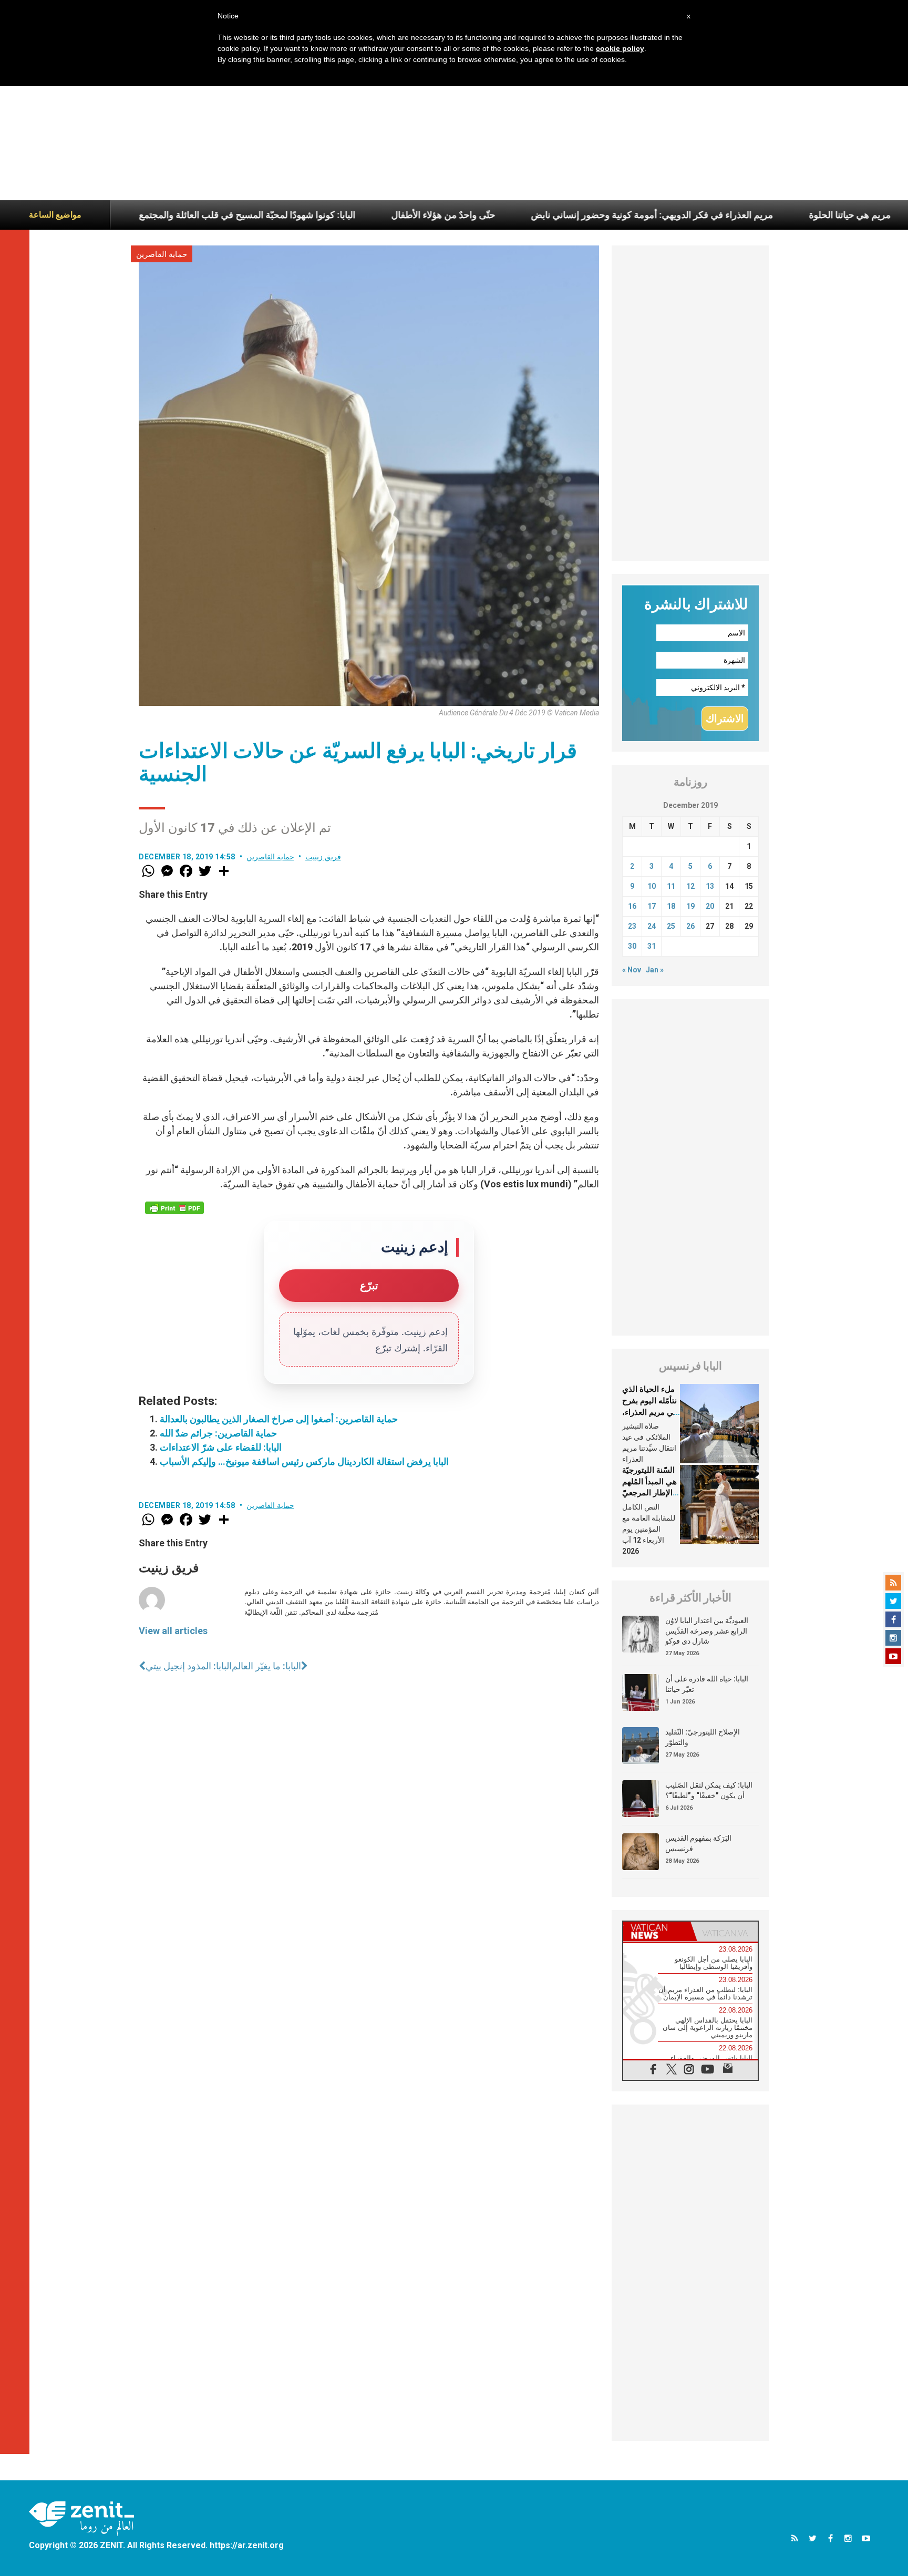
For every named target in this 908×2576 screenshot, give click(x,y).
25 (671, 926)
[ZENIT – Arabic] (81, 2518)
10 (652, 886)
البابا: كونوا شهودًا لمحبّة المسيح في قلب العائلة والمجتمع (145, 215)
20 (710, 906)
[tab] (657, 1931)
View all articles (173, 1631)
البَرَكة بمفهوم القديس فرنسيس (698, 1843)
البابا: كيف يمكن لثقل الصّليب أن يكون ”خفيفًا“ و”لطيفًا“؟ (709, 1790)
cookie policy (620, 48)
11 (671, 886)
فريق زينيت (323, 857)
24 (652, 926)
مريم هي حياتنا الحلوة (748, 215)
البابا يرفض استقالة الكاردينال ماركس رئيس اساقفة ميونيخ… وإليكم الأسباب (304, 1461)
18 (671, 906)
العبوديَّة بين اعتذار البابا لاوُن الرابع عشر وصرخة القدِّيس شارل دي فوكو (707, 1631)
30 (632, 946)
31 (652, 946)
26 (690, 926)
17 (652, 906)
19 (690, 906)
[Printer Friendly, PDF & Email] (174, 1208)
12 (690, 886)
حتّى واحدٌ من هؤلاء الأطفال (341, 215)
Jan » (655, 970)
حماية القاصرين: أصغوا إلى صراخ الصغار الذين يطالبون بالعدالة (279, 1419)
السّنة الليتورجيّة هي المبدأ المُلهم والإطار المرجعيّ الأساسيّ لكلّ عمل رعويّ (649, 1493)
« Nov (632, 970)
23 (632, 926)
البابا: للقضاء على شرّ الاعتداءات (221, 1447)
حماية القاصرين (162, 254)
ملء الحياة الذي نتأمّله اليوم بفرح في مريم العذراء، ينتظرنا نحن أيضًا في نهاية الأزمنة (650, 1412)
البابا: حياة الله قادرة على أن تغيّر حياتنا (707, 1684)
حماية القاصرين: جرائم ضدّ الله (218, 1433)
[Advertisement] (454, 121)
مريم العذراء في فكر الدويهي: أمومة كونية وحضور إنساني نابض (550, 215)
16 (632, 906)
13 (710, 886)
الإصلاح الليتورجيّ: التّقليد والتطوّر (703, 1737)
